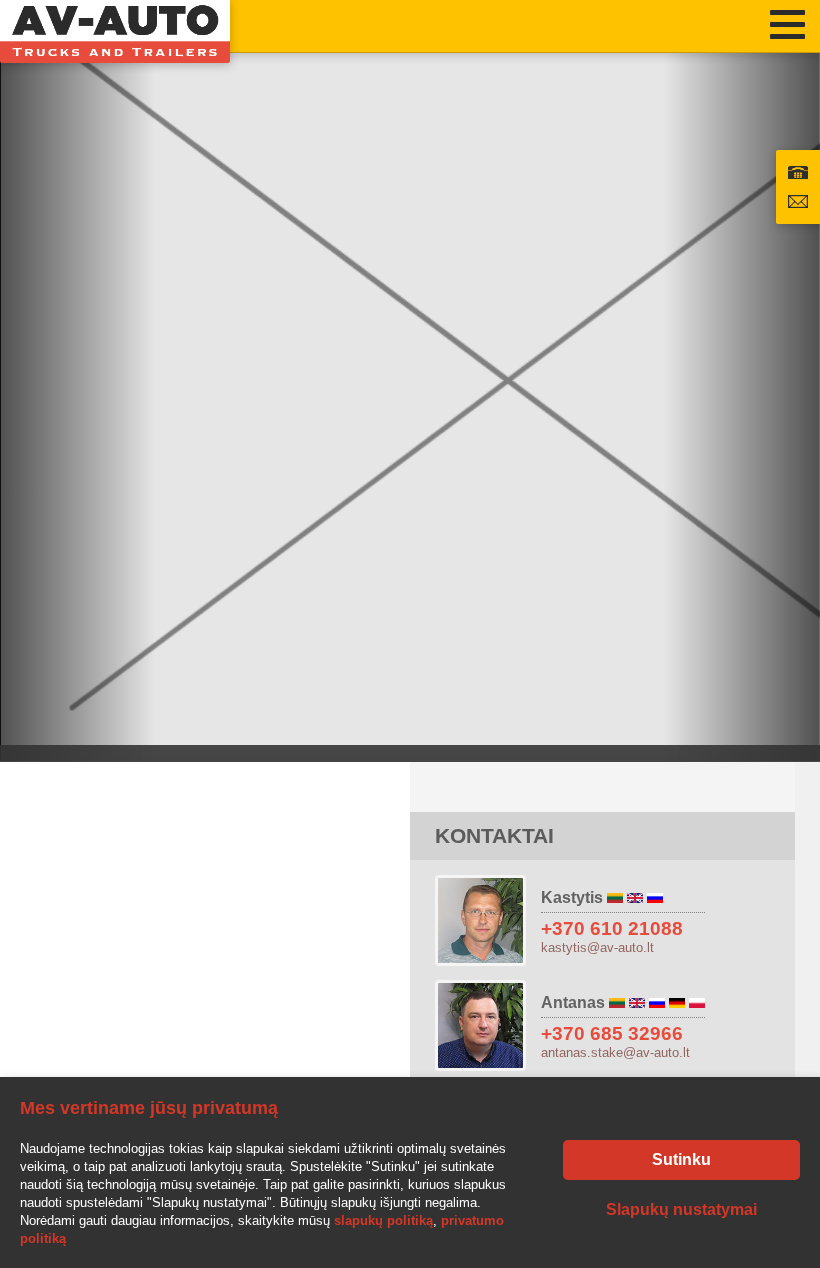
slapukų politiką (383, 1220)
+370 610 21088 (612, 928)
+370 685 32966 (612, 1033)
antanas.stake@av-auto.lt (615, 1052)
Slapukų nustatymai (681, 1209)
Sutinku (681, 1159)
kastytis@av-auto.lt (597, 947)
